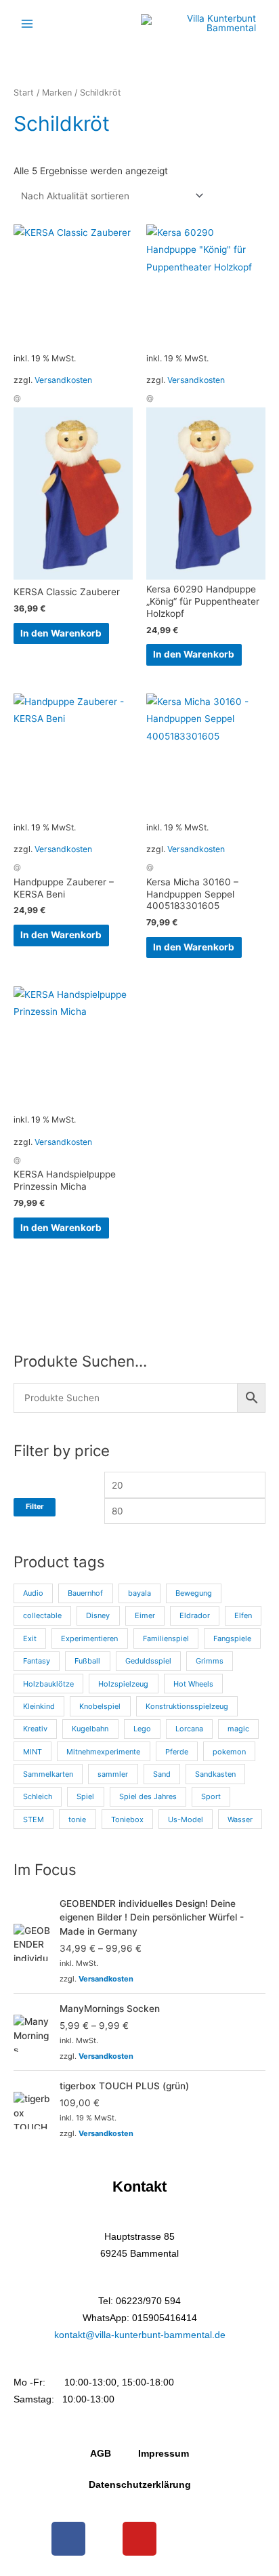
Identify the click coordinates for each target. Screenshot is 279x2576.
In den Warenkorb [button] (61, 633)
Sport (211, 1796)
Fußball (87, 1661)
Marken (57, 93)
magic (238, 1729)
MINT (33, 1752)
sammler (113, 1774)
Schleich (38, 1796)
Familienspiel (166, 1638)
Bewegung (194, 1593)
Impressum (164, 2454)
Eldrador (195, 1615)
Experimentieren (89, 1638)
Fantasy (37, 1661)
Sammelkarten (48, 1774)
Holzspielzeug (123, 1684)
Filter (35, 1507)
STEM (34, 1819)
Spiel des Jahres (148, 1796)
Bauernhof (85, 1593)
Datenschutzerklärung (140, 2485)
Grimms (210, 1661)
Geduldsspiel (148, 1661)
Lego (142, 1729)
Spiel (85, 1796)
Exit (30, 1638)
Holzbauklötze (48, 1684)
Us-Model (186, 1819)
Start (24, 93)
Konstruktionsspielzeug (187, 1706)
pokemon (229, 1752)
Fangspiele (232, 1638)
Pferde (177, 1752)
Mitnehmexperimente (103, 1752)
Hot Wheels (193, 1684)
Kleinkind (39, 1706)
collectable (42, 1615)
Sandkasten (215, 1774)
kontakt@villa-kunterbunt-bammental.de (140, 2335)
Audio (33, 1593)
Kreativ (35, 1729)
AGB (101, 2454)
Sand (162, 1774)
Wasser (240, 1819)
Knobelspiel (100, 1706)
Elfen (243, 1615)
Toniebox (127, 1819)
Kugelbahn (90, 1729)
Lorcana (189, 1729)
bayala (139, 1593)
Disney (98, 1615)
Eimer (145, 1615)
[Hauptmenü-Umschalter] (27, 23)
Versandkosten (63, 380)
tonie (77, 1819)
